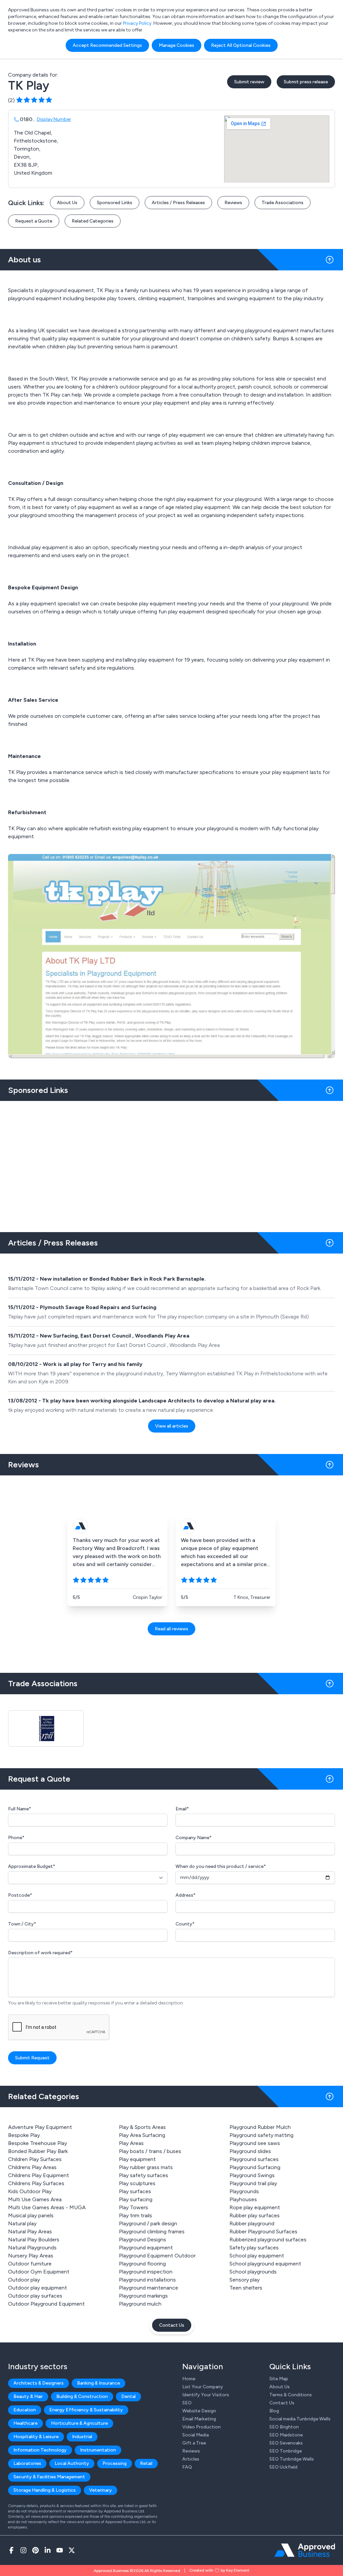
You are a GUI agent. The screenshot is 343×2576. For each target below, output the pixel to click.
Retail (146, 2463)
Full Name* (20, 1809)
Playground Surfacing (255, 2167)
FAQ (187, 2467)
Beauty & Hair (28, 2396)
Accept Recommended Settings (107, 45)
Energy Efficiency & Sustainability (86, 2410)
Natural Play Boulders (34, 2240)
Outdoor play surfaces (35, 2296)
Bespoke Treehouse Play (38, 2143)
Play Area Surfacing (142, 2135)
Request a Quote (34, 221)
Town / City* (22, 1924)
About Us (67, 203)
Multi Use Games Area (35, 2199)
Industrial (82, 2437)
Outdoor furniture (30, 2264)
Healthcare (25, 2423)
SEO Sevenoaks (286, 2443)
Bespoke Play (24, 2135)
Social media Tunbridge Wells (300, 2419)
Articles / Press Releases (178, 203)
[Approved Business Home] (305, 2550)
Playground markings (143, 2296)
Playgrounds (244, 2191)
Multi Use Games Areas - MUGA (47, 2207)
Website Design (199, 2411)
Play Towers (133, 2207)
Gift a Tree (194, 2443)
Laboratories (27, 2463)
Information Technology (40, 2450)
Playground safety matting (261, 2135)
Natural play (22, 2223)
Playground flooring (142, 2264)
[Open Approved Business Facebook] (11, 2550)
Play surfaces (135, 2191)
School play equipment (257, 2256)
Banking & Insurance (98, 2383)
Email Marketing (199, 2419)
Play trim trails (135, 2215)
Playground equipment (146, 2248)
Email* (182, 1809)
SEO (187, 2403)
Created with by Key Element (219, 2570)
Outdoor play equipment (38, 2288)
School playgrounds (253, 2272)
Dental (128, 2396)
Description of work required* (40, 1953)
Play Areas (131, 2143)
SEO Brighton (284, 2427)
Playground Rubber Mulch (260, 2127)
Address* (186, 1895)
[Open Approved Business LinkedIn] (48, 2550)
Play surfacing (136, 2199)
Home (189, 2379)
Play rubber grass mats (146, 2167)
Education (25, 2410)
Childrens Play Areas (32, 2167)
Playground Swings (252, 2175)
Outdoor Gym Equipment (39, 2272)
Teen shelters (246, 2288)
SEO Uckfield (283, 2467)
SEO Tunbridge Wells (292, 2459)
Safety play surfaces (254, 2248)
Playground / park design (148, 2223)
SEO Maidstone (286, 2435)
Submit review (249, 82)
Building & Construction (82, 2396)
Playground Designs (143, 2240)
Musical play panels (31, 2215)
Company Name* (194, 1838)
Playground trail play (253, 2183)
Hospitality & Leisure (36, 2437)
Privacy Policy (137, 23)
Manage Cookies (177, 45)
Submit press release (306, 82)
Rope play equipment (255, 2207)
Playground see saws (255, 2143)
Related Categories (93, 221)
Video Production (201, 2427)
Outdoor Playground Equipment (46, 2304)
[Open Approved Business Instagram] (23, 2550)
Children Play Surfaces (35, 2159)
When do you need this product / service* (221, 1866)
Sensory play (245, 2280)
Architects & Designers (39, 2383)
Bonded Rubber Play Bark (38, 2151)
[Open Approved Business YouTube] (60, 2550)
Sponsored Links (115, 203)
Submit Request (32, 2058)
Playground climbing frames (152, 2231)
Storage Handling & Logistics (45, 2490)
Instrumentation (98, 2450)
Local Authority (72, 2463)
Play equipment (137, 2159)
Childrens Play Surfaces (36, 2183)
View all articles (172, 1426)
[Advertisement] (171, 1164)
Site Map (279, 2379)
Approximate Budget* (32, 1866)
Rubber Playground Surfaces (263, 2231)
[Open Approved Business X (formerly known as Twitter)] (72, 2550)
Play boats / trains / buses (150, 2151)
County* (185, 1924)
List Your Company (203, 2387)
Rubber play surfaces (255, 2215)
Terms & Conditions (291, 2395)
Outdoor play (24, 2280)
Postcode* (20, 1895)
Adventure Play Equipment (40, 2127)
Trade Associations (283, 203)
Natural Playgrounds (32, 2248)
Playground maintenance (149, 2288)
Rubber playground (252, 2223)
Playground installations (147, 2280)
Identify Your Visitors (206, 2395)
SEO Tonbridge (286, 2451)
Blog (274, 2411)
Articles (191, 2459)
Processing (115, 2463)
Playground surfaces (254, 2159)
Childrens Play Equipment (39, 2175)
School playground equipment (265, 2264)
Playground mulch (140, 2304)
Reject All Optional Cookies (241, 45)
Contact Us (172, 2325)
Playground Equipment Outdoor (157, 2256)
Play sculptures (137, 2183)
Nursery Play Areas (31, 2256)
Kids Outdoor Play (30, 2191)
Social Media (195, 2435)
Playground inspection (146, 2272)
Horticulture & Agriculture (79, 2423)
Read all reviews (171, 1629)
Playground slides (250, 2151)
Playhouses (243, 2199)
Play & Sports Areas (142, 2127)
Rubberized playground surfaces (268, 2240)
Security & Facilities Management (49, 2477)
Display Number (54, 119)
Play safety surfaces (144, 2175)
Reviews (233, 203)
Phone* (16, 1838)
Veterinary (100, 2490)
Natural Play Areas (30, 2231)
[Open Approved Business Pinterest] (36, 2550)
